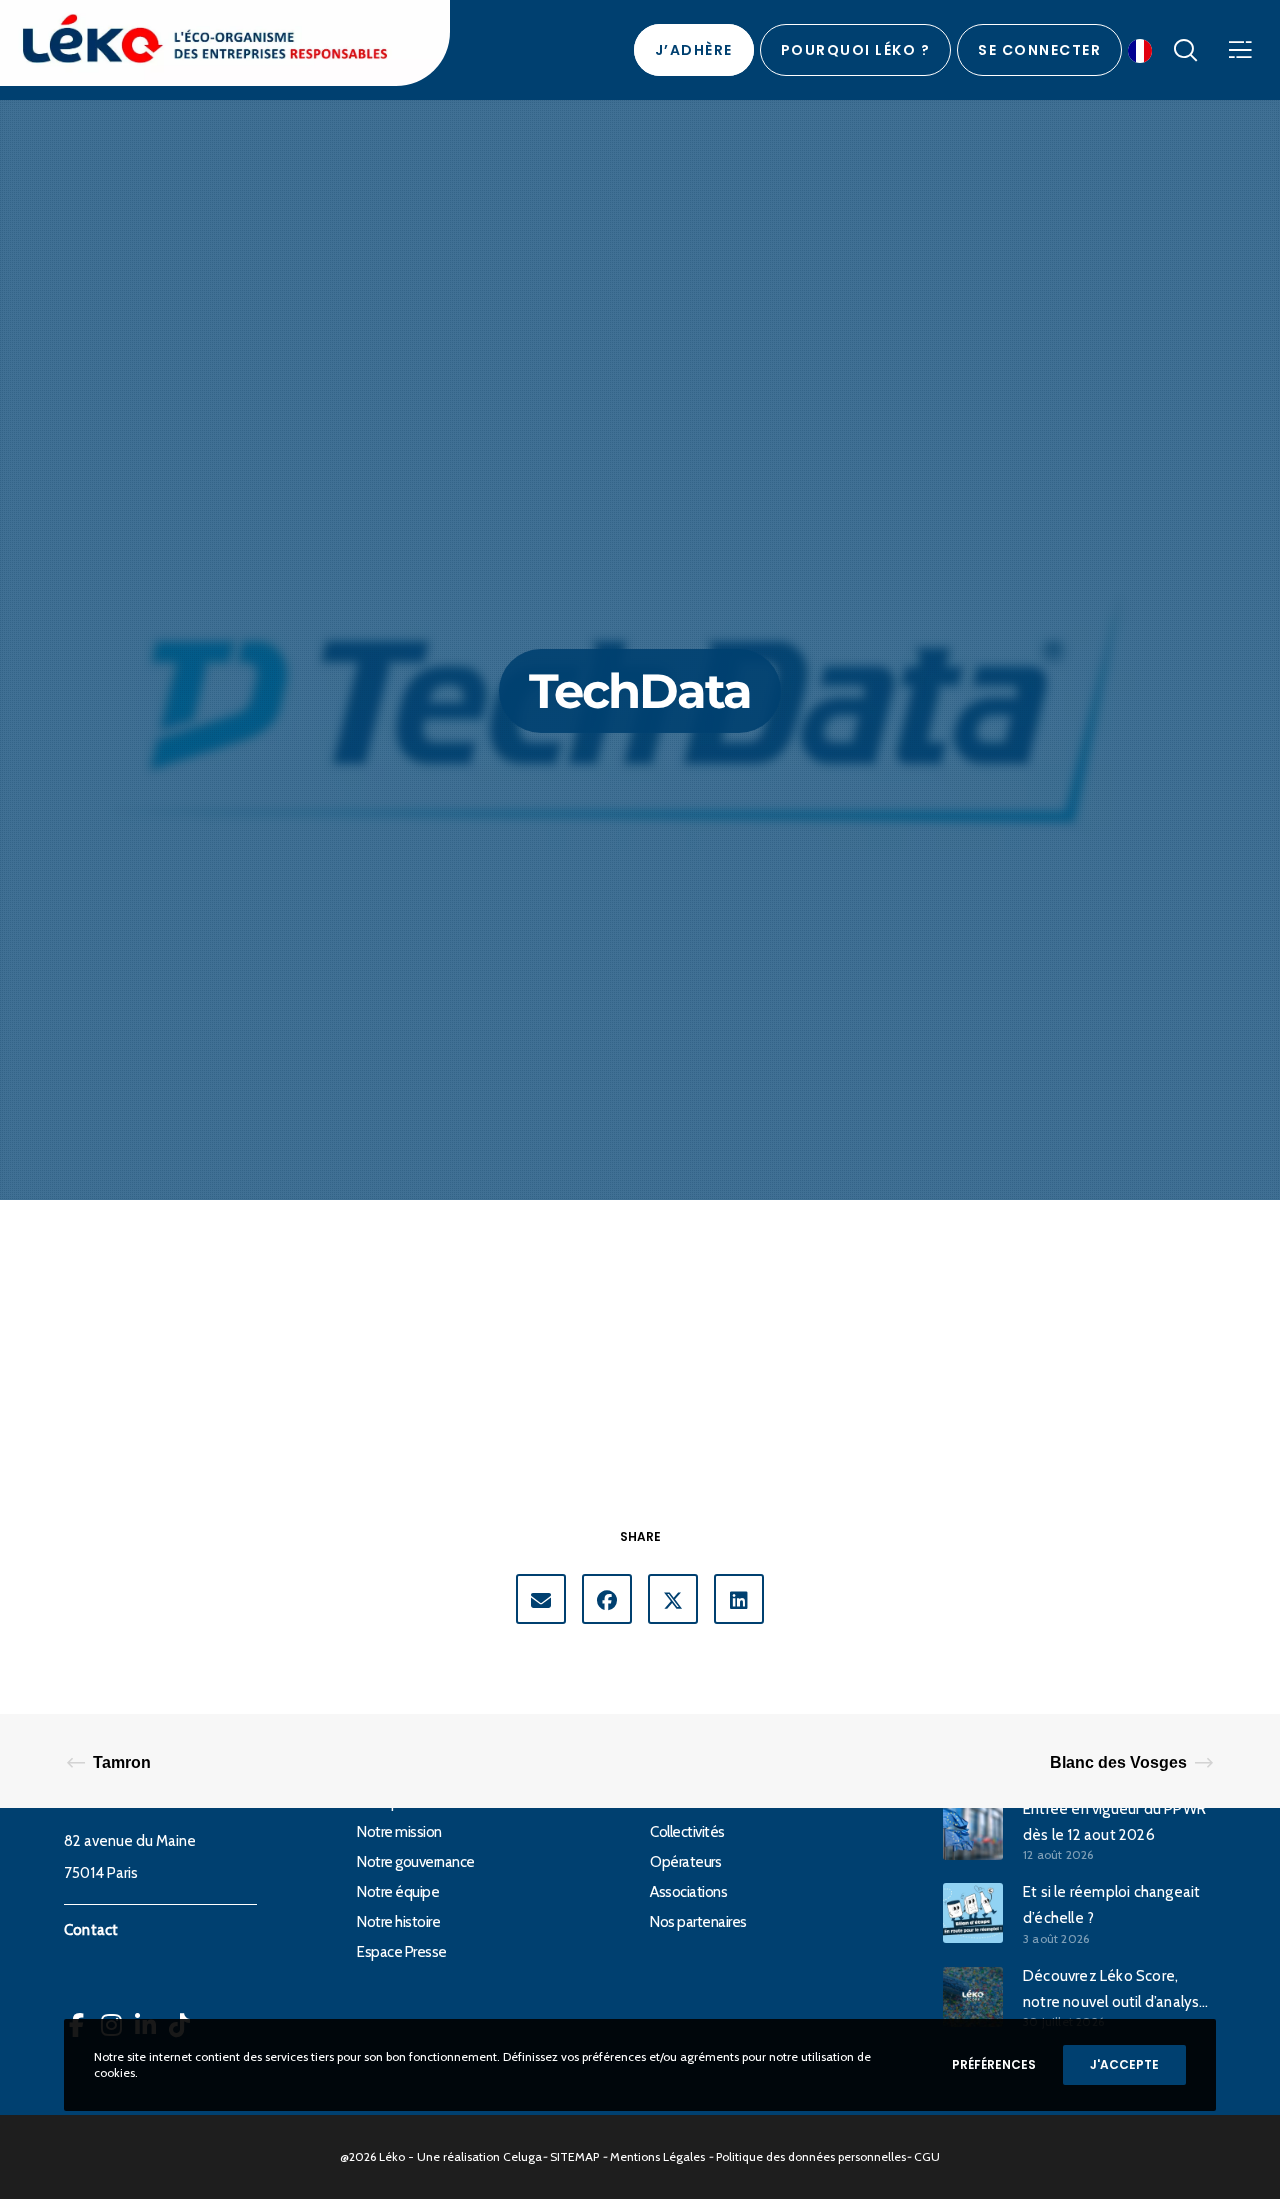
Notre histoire (398, 1922)
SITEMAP (574, 2156)
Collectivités (687, 1832)
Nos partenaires (698, 1922)
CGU (927, 2156)
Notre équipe (398, 1892)
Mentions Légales (657, 2156)
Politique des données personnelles (811, 2156)
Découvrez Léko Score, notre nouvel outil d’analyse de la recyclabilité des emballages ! (1116, 1991)
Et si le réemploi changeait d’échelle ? (1111, 1905)
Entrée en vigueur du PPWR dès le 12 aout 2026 (1114, 1822)
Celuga (522, 2156)
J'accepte (1124, 2064)
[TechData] (541, 1599)
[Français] (1145, 50)
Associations (688, 1892)
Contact (91, 1930)
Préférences (994, 2064)
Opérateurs (685, 1862)
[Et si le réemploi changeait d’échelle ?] (973, 1912)
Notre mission (399, 1832)
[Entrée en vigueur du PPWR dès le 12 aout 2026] (973, 1829)
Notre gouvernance (416, 1862)
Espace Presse (402, 1952)
